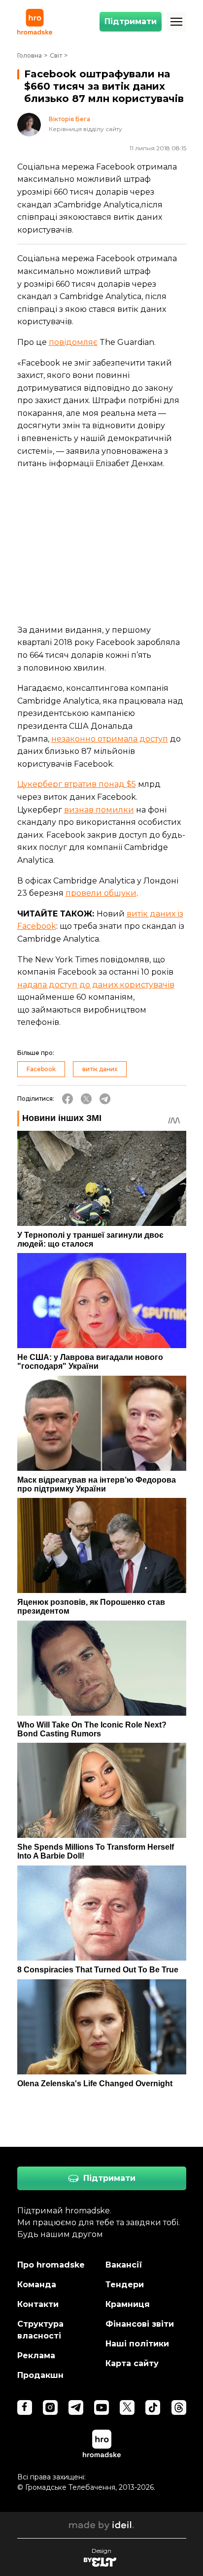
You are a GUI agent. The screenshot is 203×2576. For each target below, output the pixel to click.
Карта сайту (132, 2363)
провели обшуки (101, 893)
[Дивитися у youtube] (101, 2407)
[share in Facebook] (68, 1099)
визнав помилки (99, 810)
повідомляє (73, 342)
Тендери (125, 2285)
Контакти (38, 2304)
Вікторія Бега (69, 119)
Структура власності (40, 2330)
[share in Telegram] (105, 1099)
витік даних (100, 1069)
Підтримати (131, 21)
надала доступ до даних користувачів (96, 985)
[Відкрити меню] (176, 22)
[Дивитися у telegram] (76, 2407)
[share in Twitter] (86, 1099)
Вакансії (124, 2265)
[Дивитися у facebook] (25, 2407)
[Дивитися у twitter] (127, 2407)
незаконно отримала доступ (110, 739)
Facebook (41, 1069)
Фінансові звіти (140, 2324)
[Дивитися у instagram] (50, 2407)
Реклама (36, 2356)
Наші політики (137, 2344)
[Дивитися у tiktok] (153, 2407)
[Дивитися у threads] (179, 2407)
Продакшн (40, 2375)
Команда (37, 2285)
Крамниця (128, 2304)
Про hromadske (51, 2265)
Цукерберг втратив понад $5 (77, 784)
